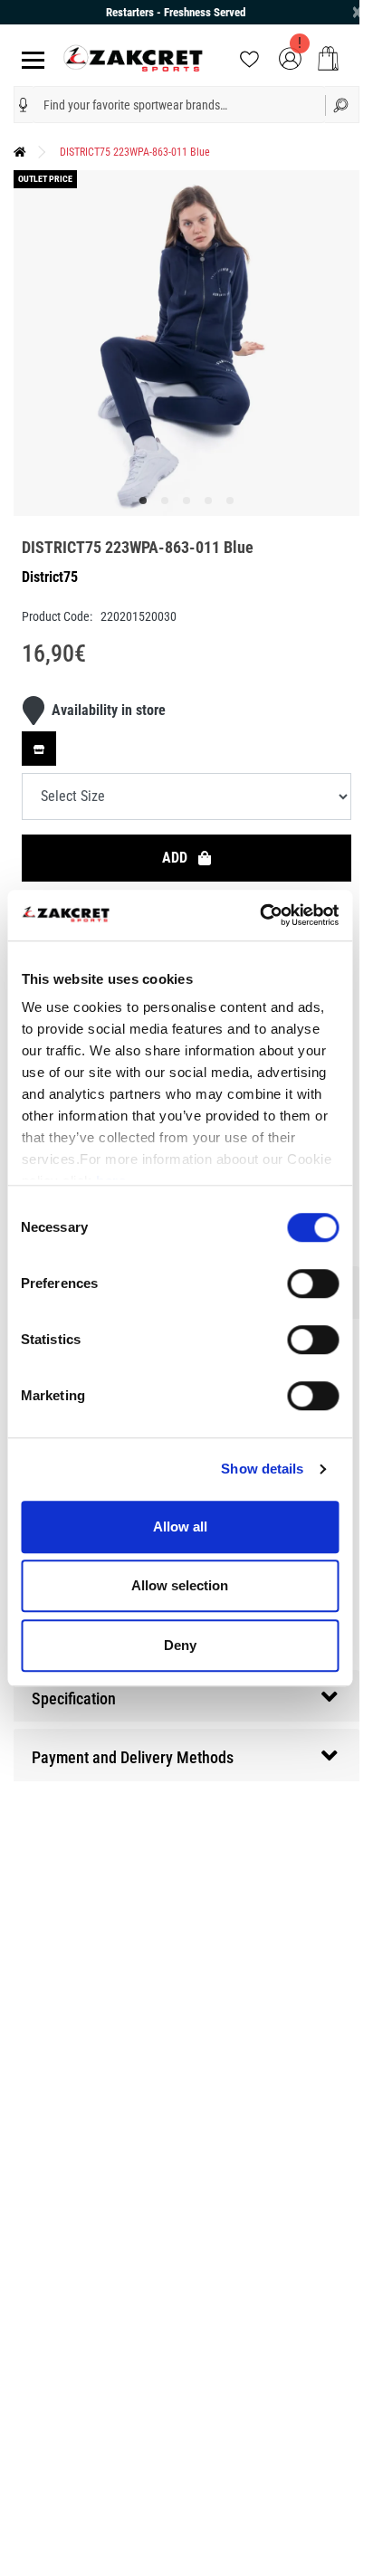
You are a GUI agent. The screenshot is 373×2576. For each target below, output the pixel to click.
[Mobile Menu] (29, 58)
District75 (50, 577)
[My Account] (290, 57)
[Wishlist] (249, 57)
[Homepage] (20, 152)
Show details (262, 1469)
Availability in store (109, 710)
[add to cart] (328, 58)
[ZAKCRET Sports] (134, 57)
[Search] (342, 105)
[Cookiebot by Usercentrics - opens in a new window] (259, 915)
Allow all (180, 1527)
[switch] (313, 1283)
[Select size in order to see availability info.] (39, 749)
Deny (180, 1645)
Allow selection (180, 1585)
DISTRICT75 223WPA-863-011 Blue (135, 152)
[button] (24, 105)
